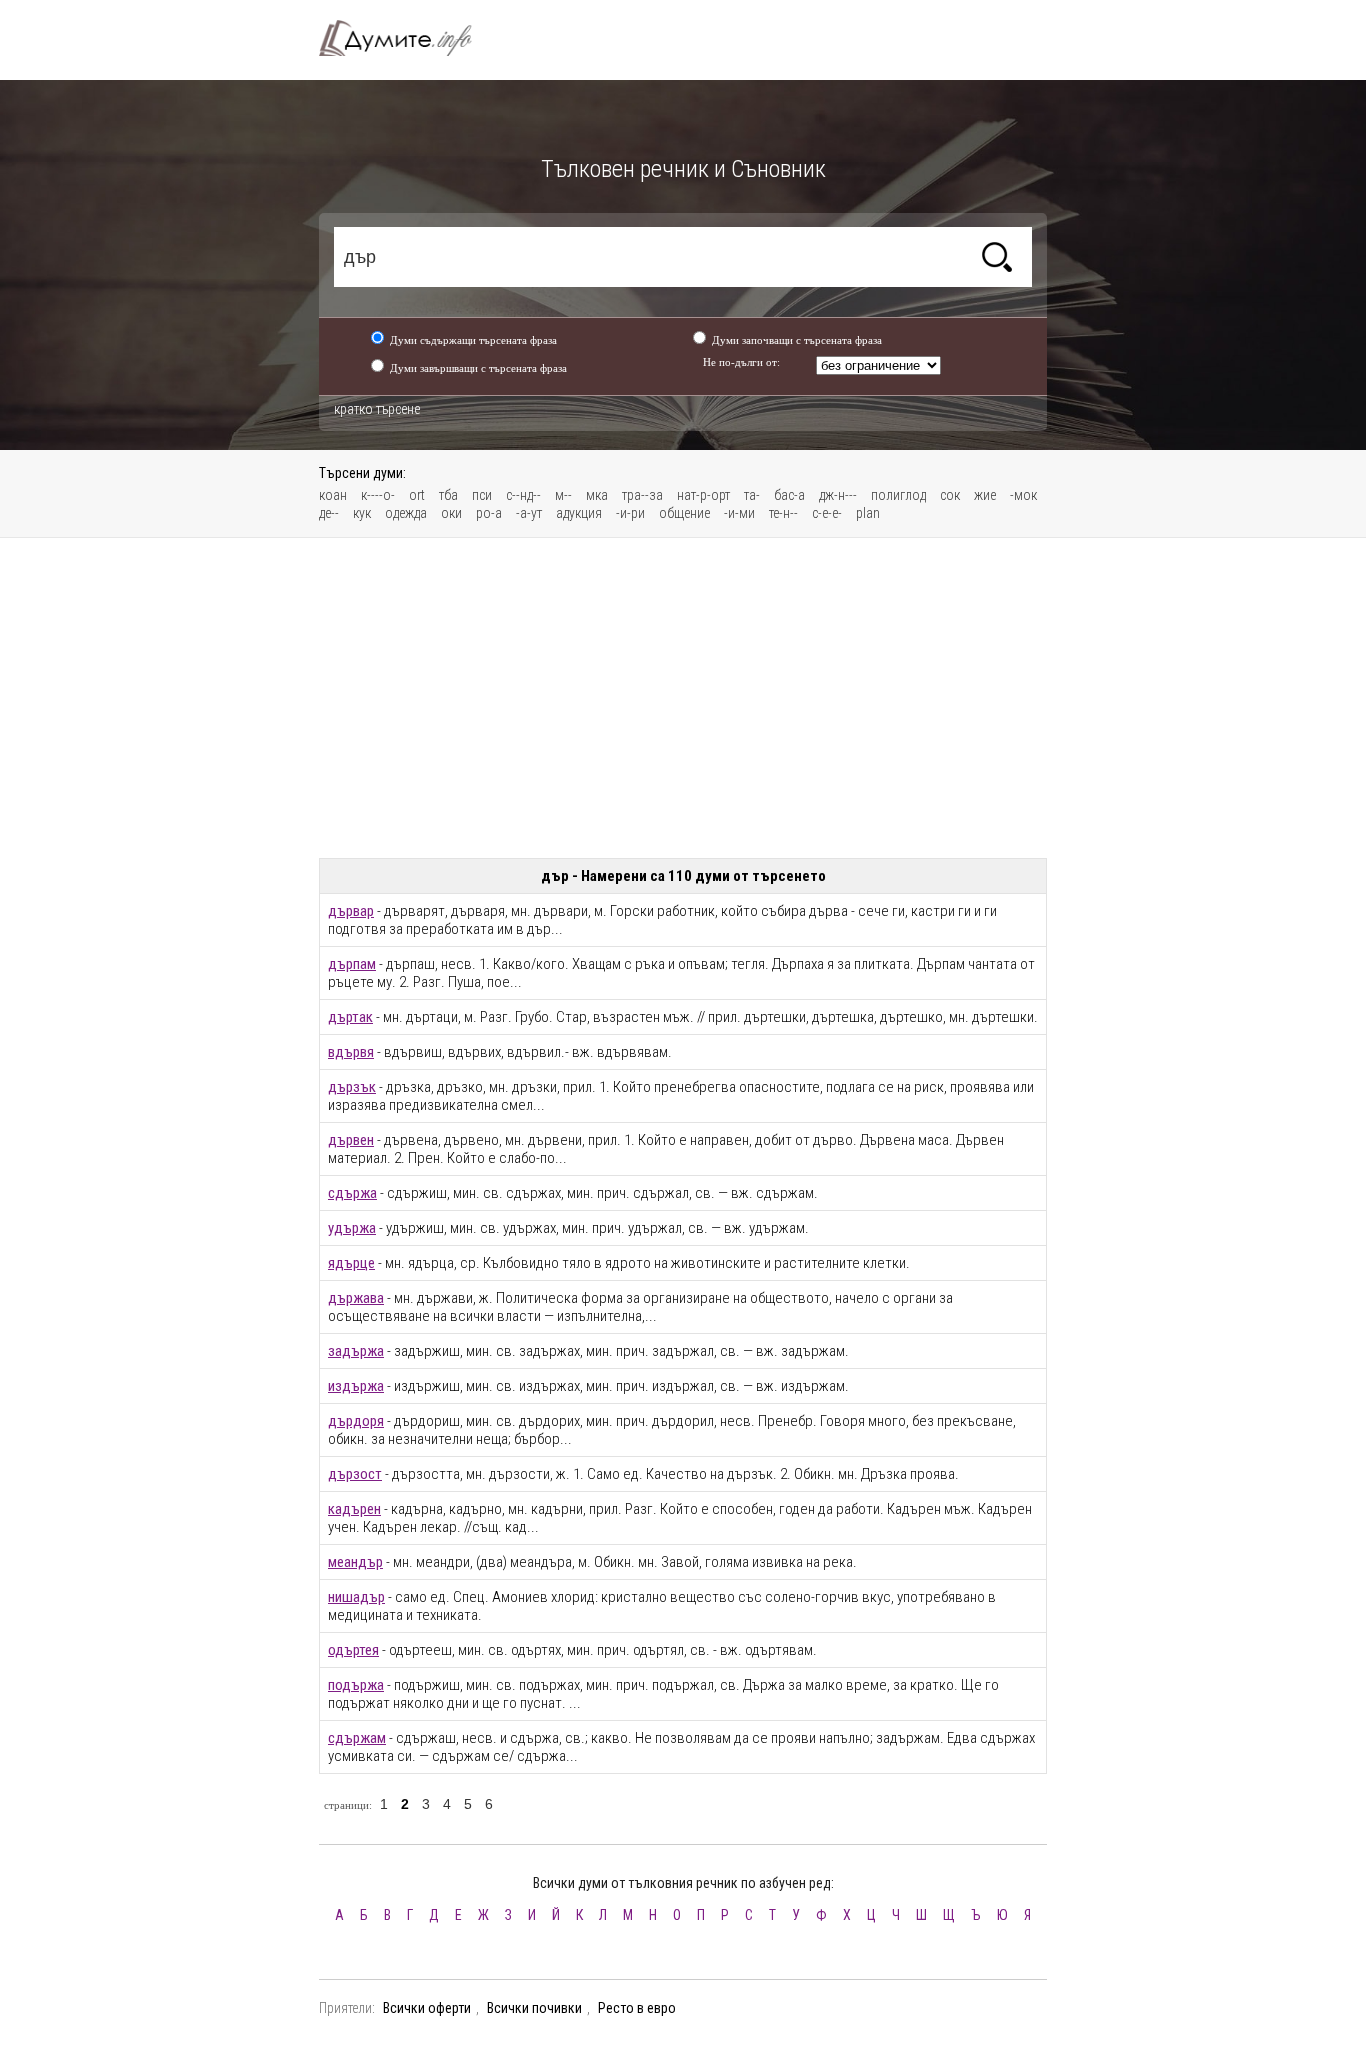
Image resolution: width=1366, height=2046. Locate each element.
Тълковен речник (407, 38)
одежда (406, 513)
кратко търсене (377, 409)
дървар (351, 911)
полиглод (898, 495)
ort (417, 495)
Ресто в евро (637, 2008)
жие (985, 495)
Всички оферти (427, 2008)
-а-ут (529, 513)
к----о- (378, 495)
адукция (579, 513)
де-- (329, 513)
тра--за (642, 495)
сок (950, 495)
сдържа (352, 1193)
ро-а (489, 513)
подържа (356, 1685)
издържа (356, 1386)
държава (356, 1298)
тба (448, 495)
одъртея (353, 1650)
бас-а (789, 495)
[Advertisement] (683, 698)
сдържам (357, 1738)
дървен (351, 1140)
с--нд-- (523, 495)
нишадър (356, 1597)
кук (362, 513)
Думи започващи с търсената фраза (797, 340)
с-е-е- (827, 513)
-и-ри (630, 513)
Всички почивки (534, 2008)
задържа (356, 1351)
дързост (355, 1474)
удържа (352, 1228)
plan (868, 513)
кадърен (354, 1509)
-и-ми (739, 513)
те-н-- (783, 513)
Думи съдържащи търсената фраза (473, 340)
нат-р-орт (703, 495)
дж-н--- (838, 495)
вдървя (351, 1052)
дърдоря (356, 1421)
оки (451, 513)
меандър (355, 1562)
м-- (563, 495)
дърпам (352, 964)
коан (333, 495)
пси (482, 495)
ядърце (351, 1263)
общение (684, 513)
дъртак (350, 1017)
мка (597, 495)
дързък (352, 1087)
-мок (1023, 495)
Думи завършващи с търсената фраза (478, 368)
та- (752, 495)
